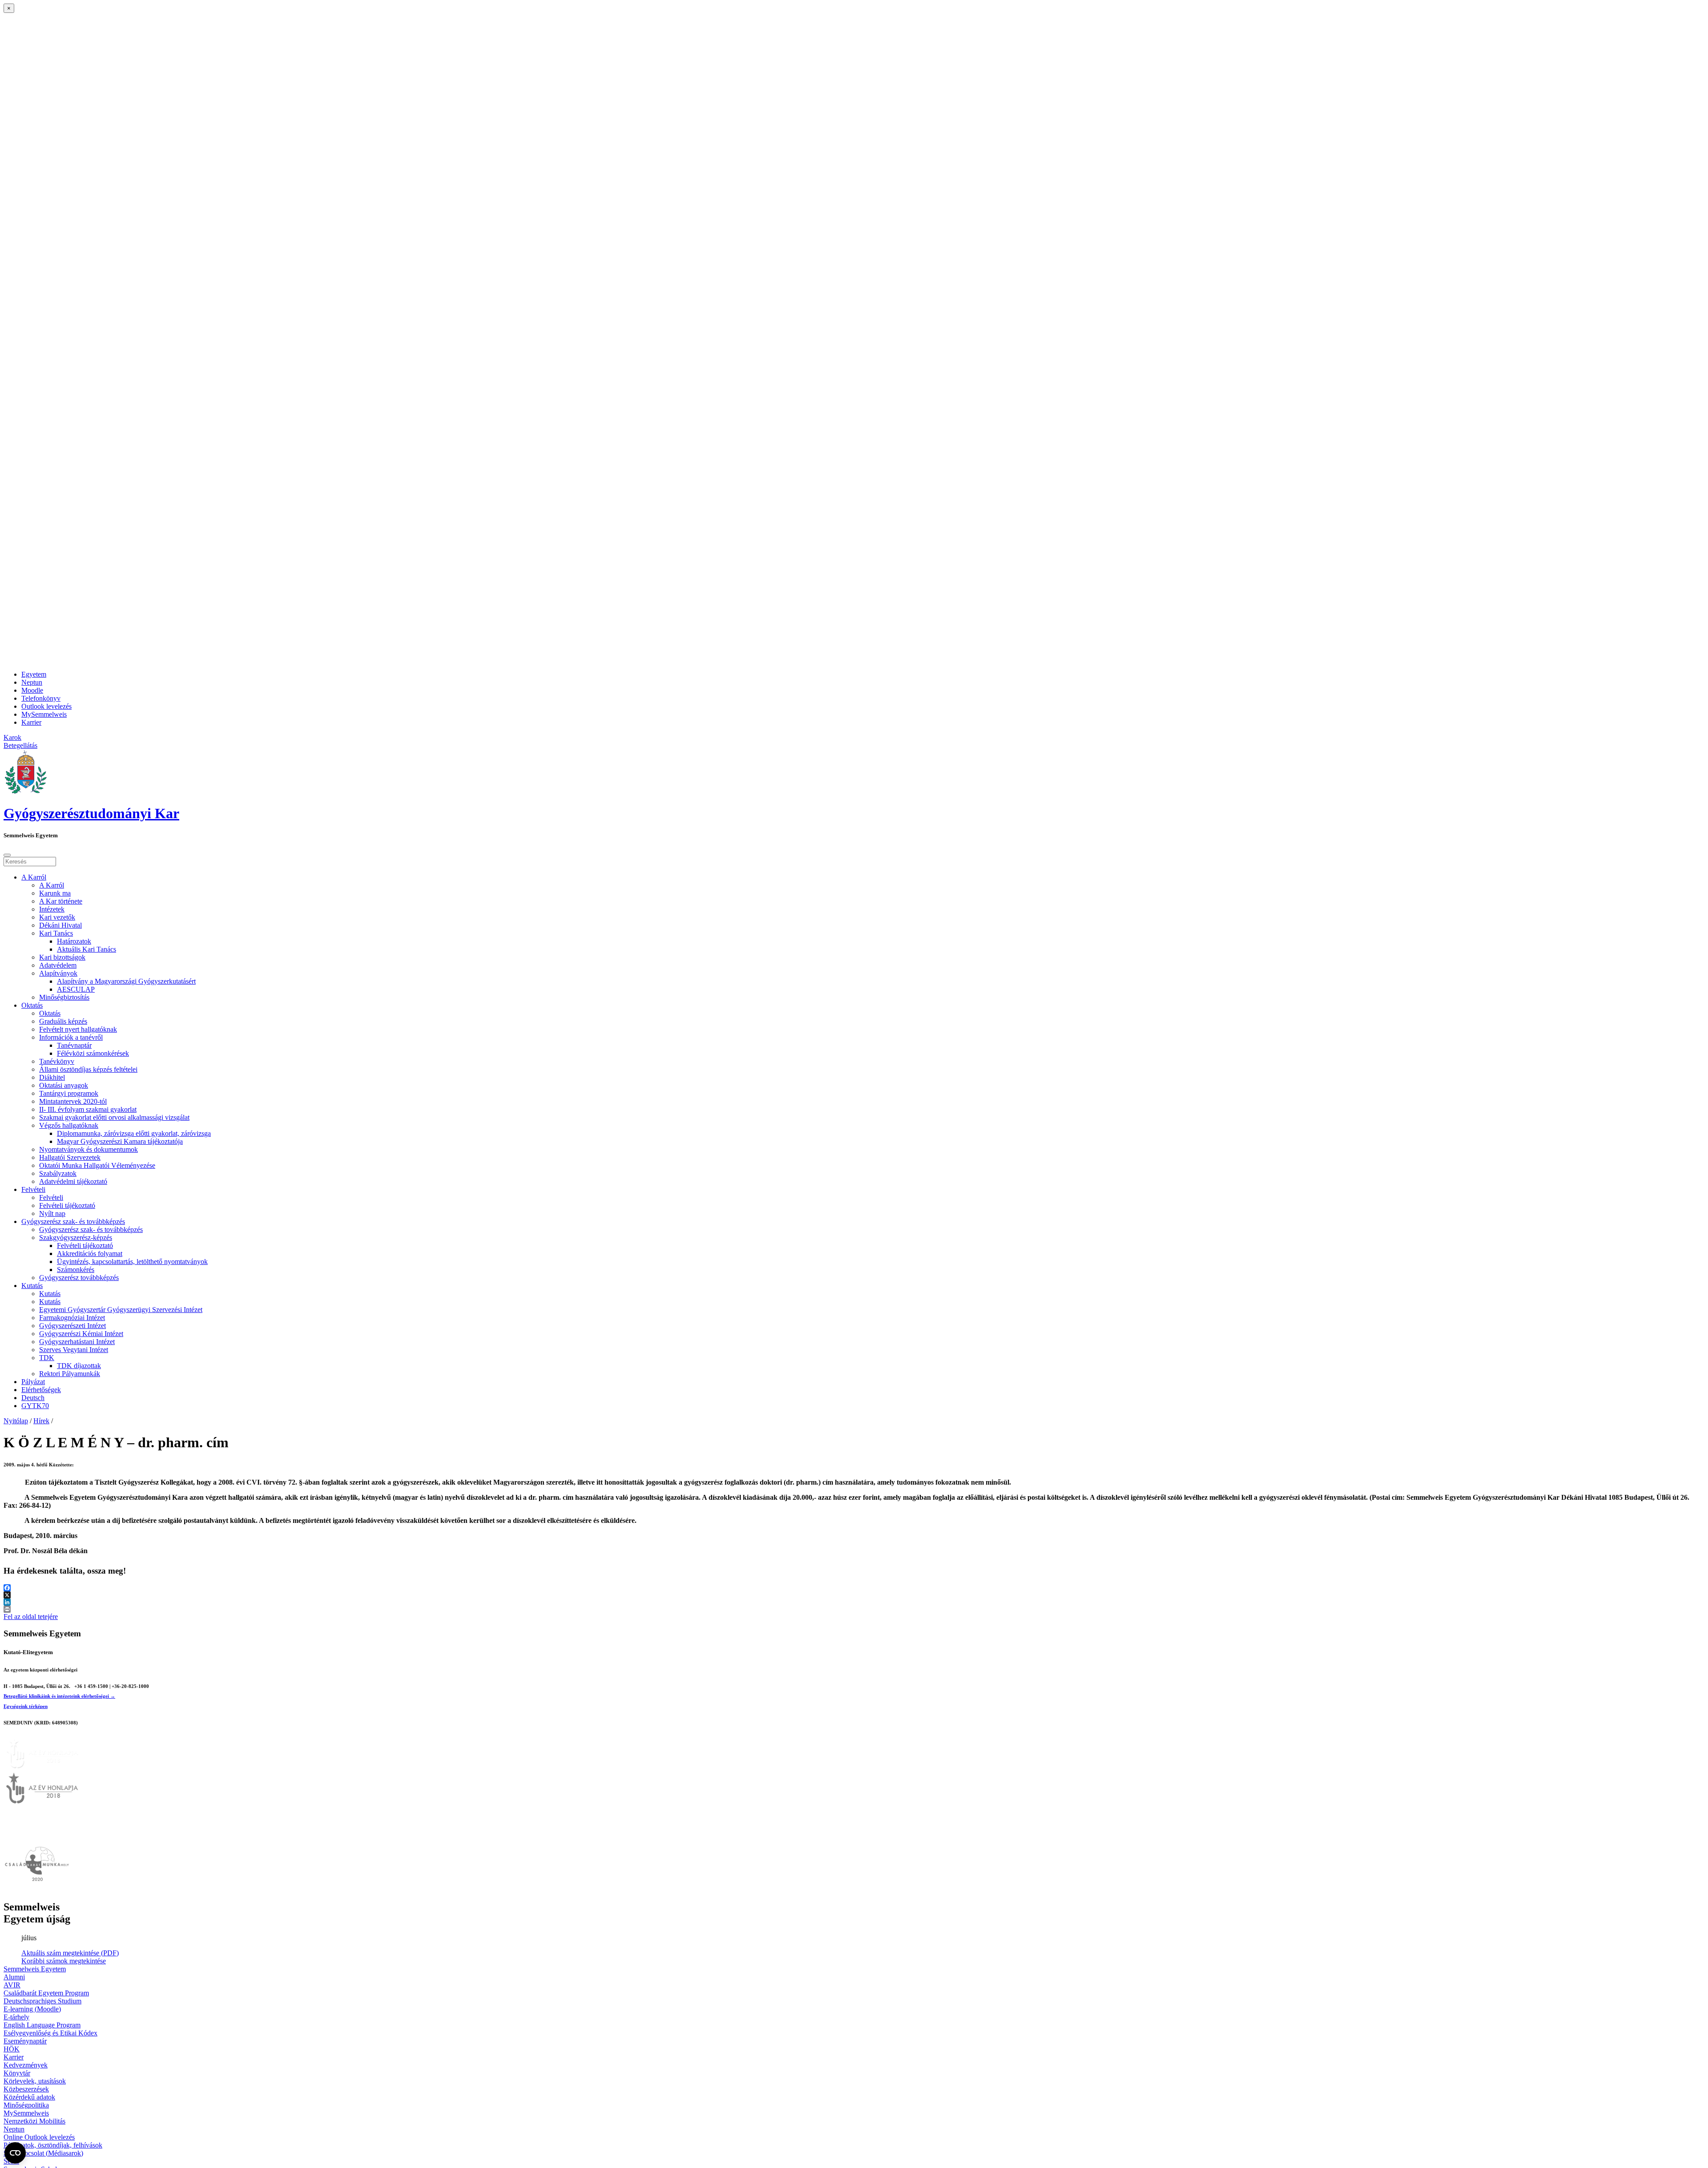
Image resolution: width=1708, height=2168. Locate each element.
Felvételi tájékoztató (67, 1205)
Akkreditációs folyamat (90, 1254)
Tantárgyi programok (69, 1093)
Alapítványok (58, 973)
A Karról (34, 877)
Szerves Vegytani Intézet (74, 1350)
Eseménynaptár (25, 2041)
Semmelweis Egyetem (35, 1969)
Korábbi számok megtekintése (64, 1961)
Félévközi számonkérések (93, 1053)
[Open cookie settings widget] (15, 2153)
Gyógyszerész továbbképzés (79, 1278)
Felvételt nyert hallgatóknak (78, 1029)
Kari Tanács (56, 933)
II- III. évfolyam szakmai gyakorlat (88, 1109)
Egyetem (34, 674)
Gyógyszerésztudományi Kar (91, 813)
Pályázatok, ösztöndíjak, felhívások (53, 2145)
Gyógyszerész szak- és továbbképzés (73, 1221)
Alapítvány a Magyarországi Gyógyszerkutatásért (126, 981)
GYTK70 (35, 1406)
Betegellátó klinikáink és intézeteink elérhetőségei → (59, 1696)
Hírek (41, 1421)
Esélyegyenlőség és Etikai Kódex (50, 2033)
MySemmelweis (44, 714)
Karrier (31, 722)
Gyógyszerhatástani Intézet (77, 1342)
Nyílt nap (52, 1213)
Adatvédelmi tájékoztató (73, 1181)
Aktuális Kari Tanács (87, 949)
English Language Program (42, 2025)
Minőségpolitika (26, 2105)
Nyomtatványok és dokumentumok (89, 1149)
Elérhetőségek (41, 1390)
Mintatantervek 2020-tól (73, 1101)
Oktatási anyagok (64, 1085)
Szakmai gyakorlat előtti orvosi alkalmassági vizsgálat (114, 1117)
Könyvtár (17, 2073)
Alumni (14, 1977)
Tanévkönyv (57, 1061)
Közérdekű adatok (29, 2097)
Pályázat (33, 1382)
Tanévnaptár (74, 1045)
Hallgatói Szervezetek (70, 1157)
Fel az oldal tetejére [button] (31, 1617)
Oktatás (32, 1005)
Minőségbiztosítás (64, 997)
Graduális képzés (63, 1021)
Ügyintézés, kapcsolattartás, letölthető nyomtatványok (132, 1262)
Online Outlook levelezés (39, 2137)
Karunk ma (55, 893)
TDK (47, 1358)
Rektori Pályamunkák (70, 1374)
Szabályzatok (58, 1173)
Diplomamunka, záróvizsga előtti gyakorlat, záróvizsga (134, 1133)
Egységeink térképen (26, 1706)
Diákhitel (52, 1077)
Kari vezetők (57, 917)
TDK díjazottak (79, 1366)
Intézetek (52, 909)
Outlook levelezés (46, 706)
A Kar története (61, 901)
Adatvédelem (58, 965)
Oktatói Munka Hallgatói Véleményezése (97, 1165)
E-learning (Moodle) (32, 2009)
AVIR (12, 1985)
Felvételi (33, 1189)
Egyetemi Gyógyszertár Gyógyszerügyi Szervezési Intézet (121, 1310)
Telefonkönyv (41, 698)
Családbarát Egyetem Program (46, 1993)
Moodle (32, 690)
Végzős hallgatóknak (69, 1125)
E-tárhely (16, 2017)
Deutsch (33, 1398)
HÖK (12, 2049)
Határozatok (74, 941)
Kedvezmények (26, 2065)
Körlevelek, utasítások (35, 2081)
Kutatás (32, 1286)
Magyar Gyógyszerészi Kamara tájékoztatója (120, 1141)
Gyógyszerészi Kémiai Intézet (81, 1334)
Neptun (32, 682)
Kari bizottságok (62, 957)
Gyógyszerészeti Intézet (73, 1326)
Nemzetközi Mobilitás (34, 2121)
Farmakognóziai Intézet (72, 1318)
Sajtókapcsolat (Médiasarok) (43, 2153)
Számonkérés (76, 1270)
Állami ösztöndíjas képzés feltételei (88, 1069)
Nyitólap (16, 1421)
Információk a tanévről (71, 1037)
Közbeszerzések (26, 2089)
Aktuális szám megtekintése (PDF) (70, 1953)
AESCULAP (76, 989)
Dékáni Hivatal (60, 925)
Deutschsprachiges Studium (42, 2001)
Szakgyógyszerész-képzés (76, 1237)
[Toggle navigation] (7, 855)
